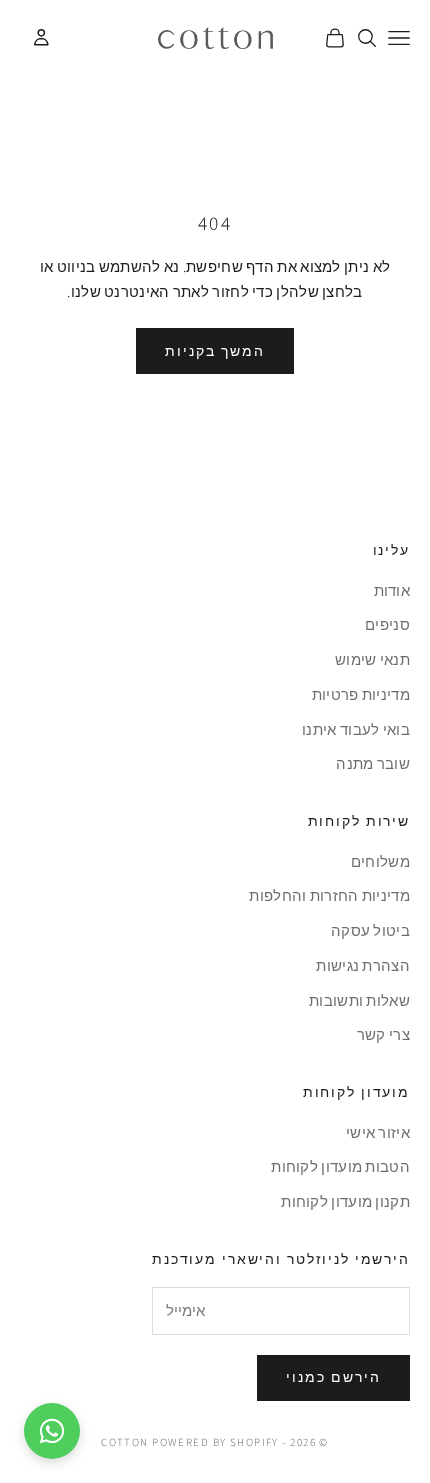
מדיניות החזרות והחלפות (329, 895)
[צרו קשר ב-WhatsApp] (52, 1431)
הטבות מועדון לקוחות (340, 1166)
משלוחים (380, 861)
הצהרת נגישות (363, 965)
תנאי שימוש (372, 659)
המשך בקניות (215, 351)
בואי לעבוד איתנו (356, 729)
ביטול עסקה (370, 930)
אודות (392, 590)
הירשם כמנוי (333, 1377)
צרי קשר (383, 1034)
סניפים (387, 624)
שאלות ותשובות (359, 1000)
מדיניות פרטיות (361, 694)
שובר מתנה (373, 763)
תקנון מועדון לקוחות (345, 1201)
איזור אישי (378, 1132)
